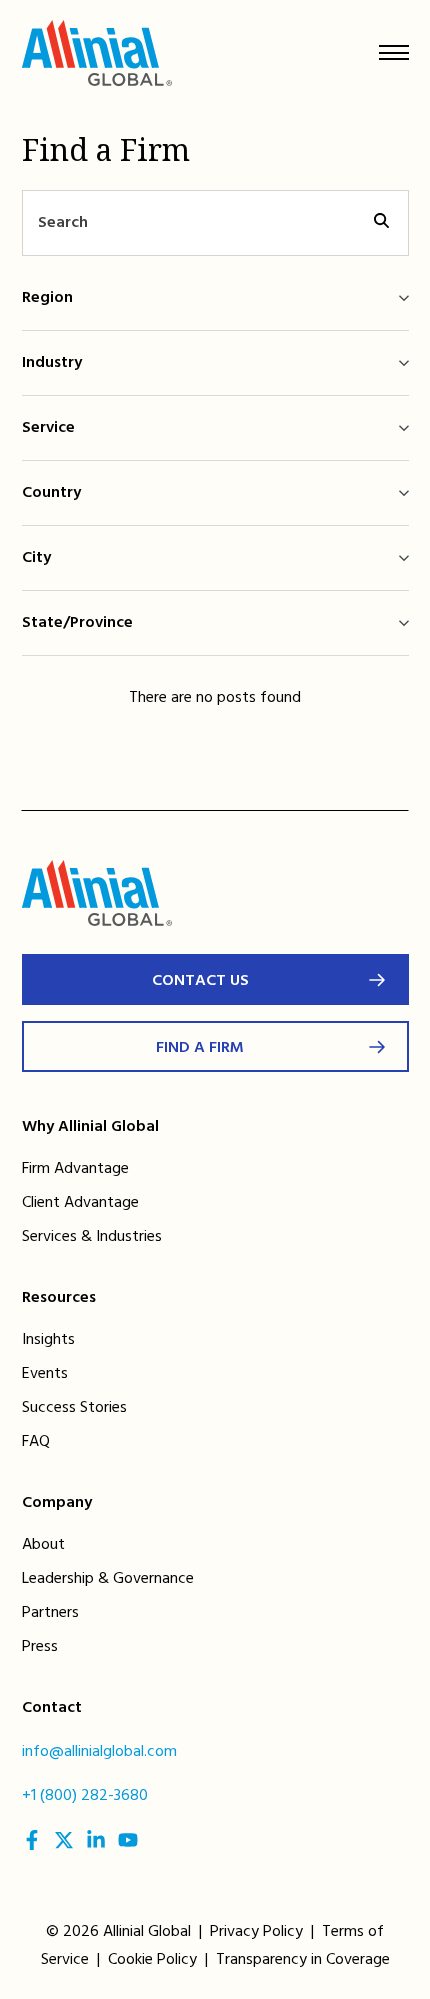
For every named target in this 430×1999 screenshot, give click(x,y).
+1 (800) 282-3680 (85, 1796)
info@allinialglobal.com (99, 1752)
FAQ (36, 1442)
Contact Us (200, 981)
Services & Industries (92, 1237)
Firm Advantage (75, 1169)
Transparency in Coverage (303, 1960)
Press (40, 1647)
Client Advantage (80, 1203)
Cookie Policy (152, 1960)
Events (45, 1374)
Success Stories (74, 1408)
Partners (50, 1613)
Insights (48, 1340)
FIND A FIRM (200, 1048)
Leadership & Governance (108, 1579)
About (43, 1545)
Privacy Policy (256, 1932)
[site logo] (97, 57)
